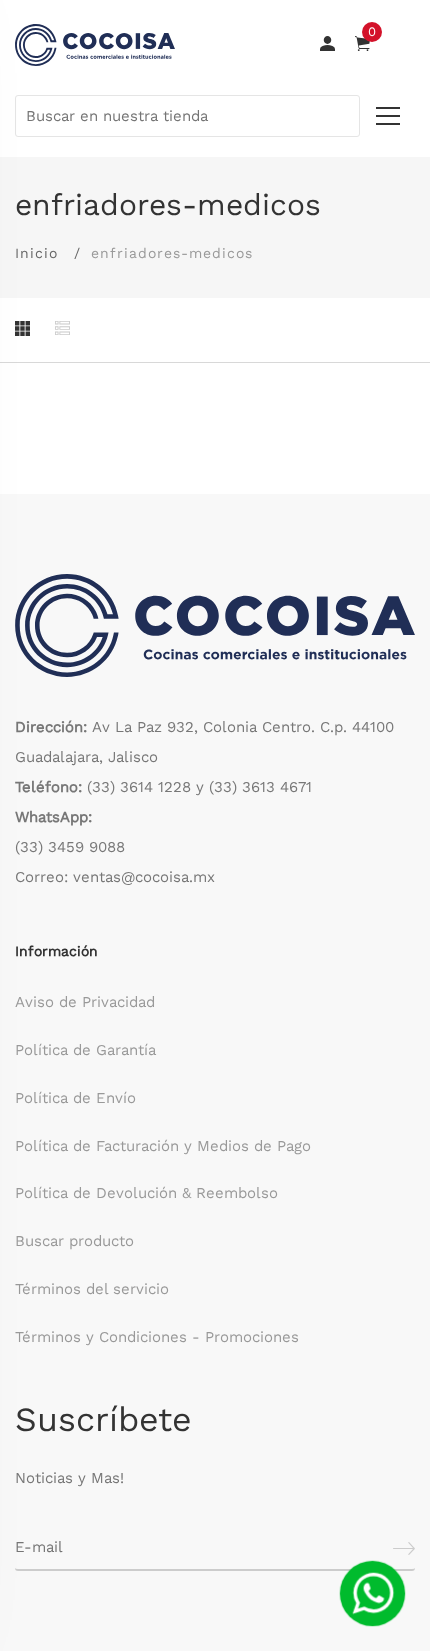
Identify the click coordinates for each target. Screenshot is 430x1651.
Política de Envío (75, 1098)
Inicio (36, 253)
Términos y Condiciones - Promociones (157, 1337)
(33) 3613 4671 (260, 787)
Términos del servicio (92, 1289)
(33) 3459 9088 (70, 847)
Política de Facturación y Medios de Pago (163, 1146)
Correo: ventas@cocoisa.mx (115, 877)
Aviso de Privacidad (85, 1002)
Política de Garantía (85, 1050)
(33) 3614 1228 (139, 787)
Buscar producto (74, 1241)
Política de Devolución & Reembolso (146, 1193)
